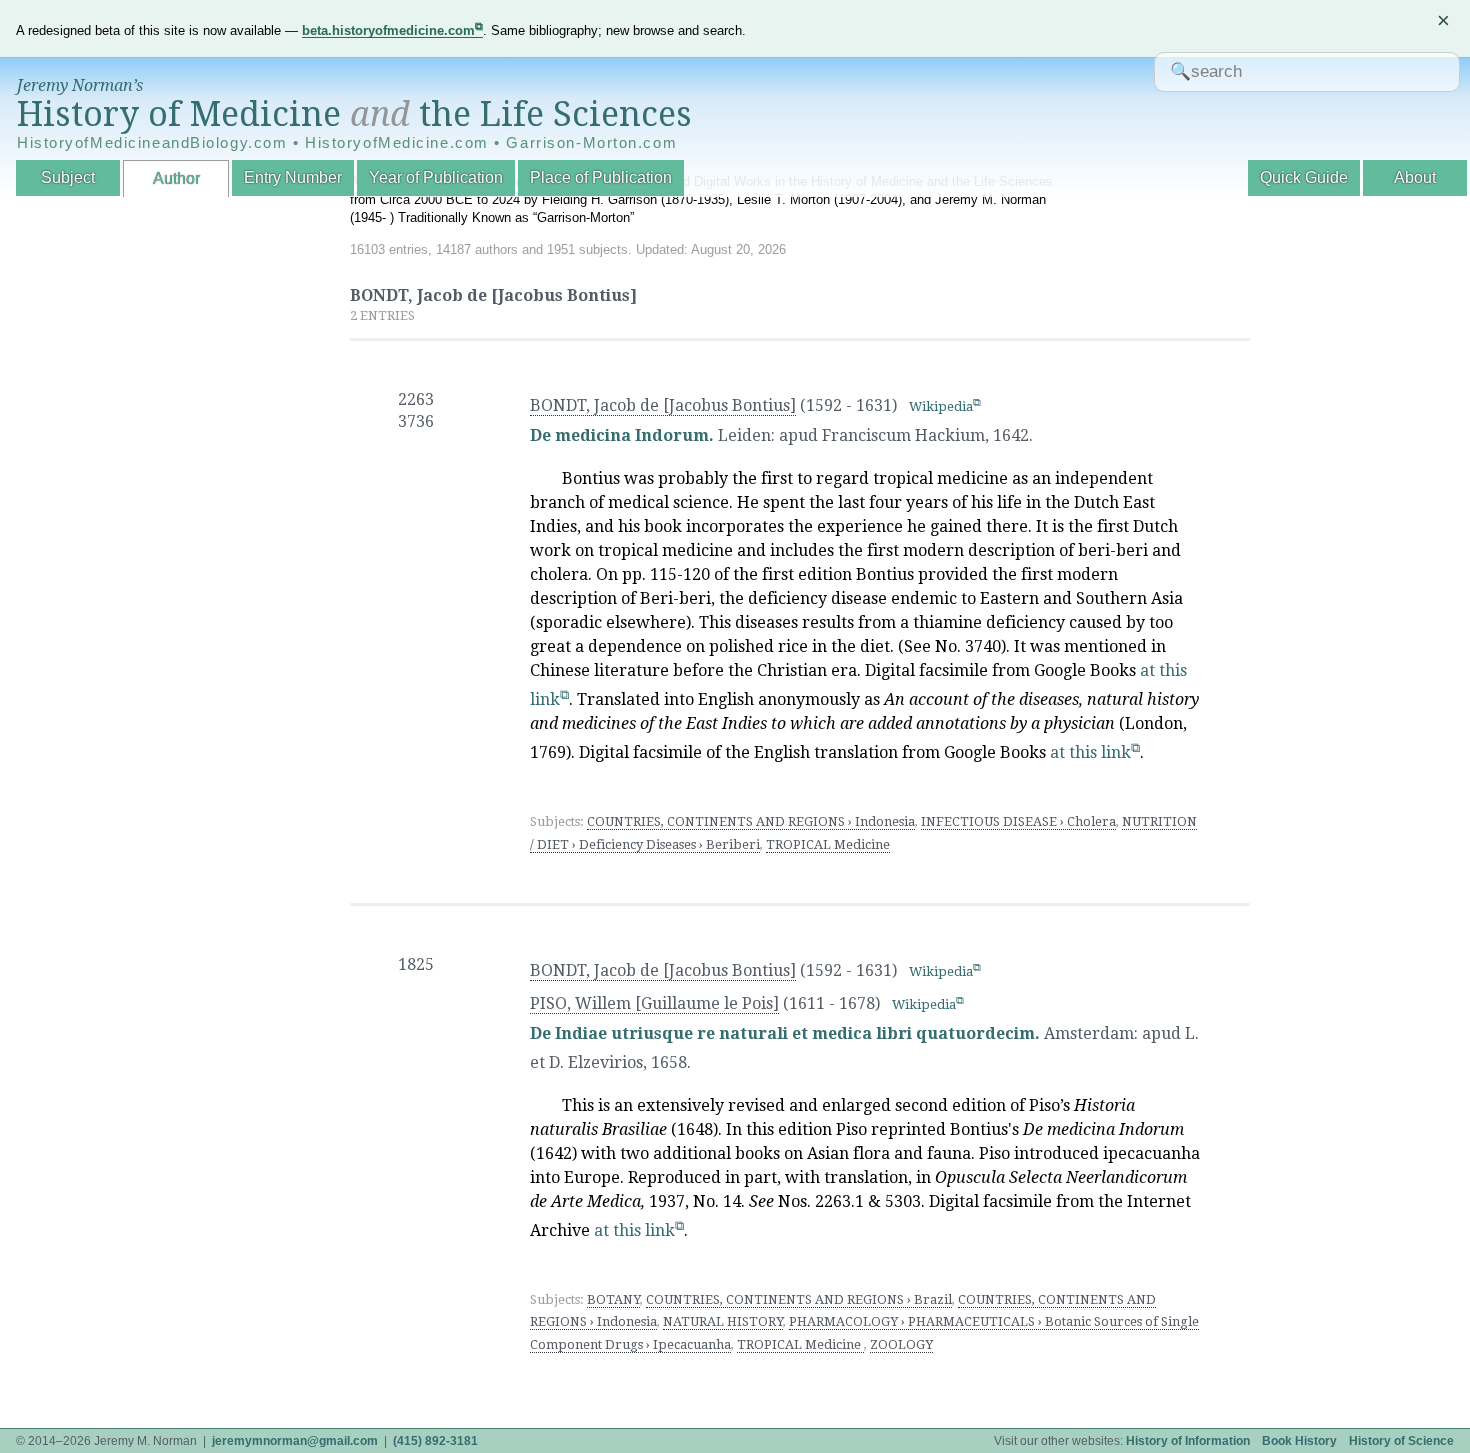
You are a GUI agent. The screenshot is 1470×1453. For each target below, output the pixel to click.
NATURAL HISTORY (723, 1321)
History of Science (1401, 1441)
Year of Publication (436, 177)
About (1415, 177)
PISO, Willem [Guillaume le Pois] (654, 1003)
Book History (1299, 1441)
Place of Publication (601, 177)
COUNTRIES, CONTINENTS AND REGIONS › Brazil (799, 1299)
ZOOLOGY (901, 1344)
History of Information (1188, 1441)
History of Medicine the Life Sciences (354, 114)
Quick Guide (1304, 177)
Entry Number (293, 177)
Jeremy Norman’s (80, 85)
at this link (1090, 752)
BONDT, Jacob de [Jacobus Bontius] (663, 405)
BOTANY (613, 1299)
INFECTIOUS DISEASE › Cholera (1018, 821)
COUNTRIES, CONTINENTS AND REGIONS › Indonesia (751, 821)
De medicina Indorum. (622, 435)
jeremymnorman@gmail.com (295, 1441)
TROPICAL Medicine (828, 844)
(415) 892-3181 (435, 1441)
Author (176, 178)
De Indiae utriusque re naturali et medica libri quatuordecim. (785, 1033)
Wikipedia (941, 406)
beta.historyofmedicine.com (388, 30)
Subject (68, 177)
